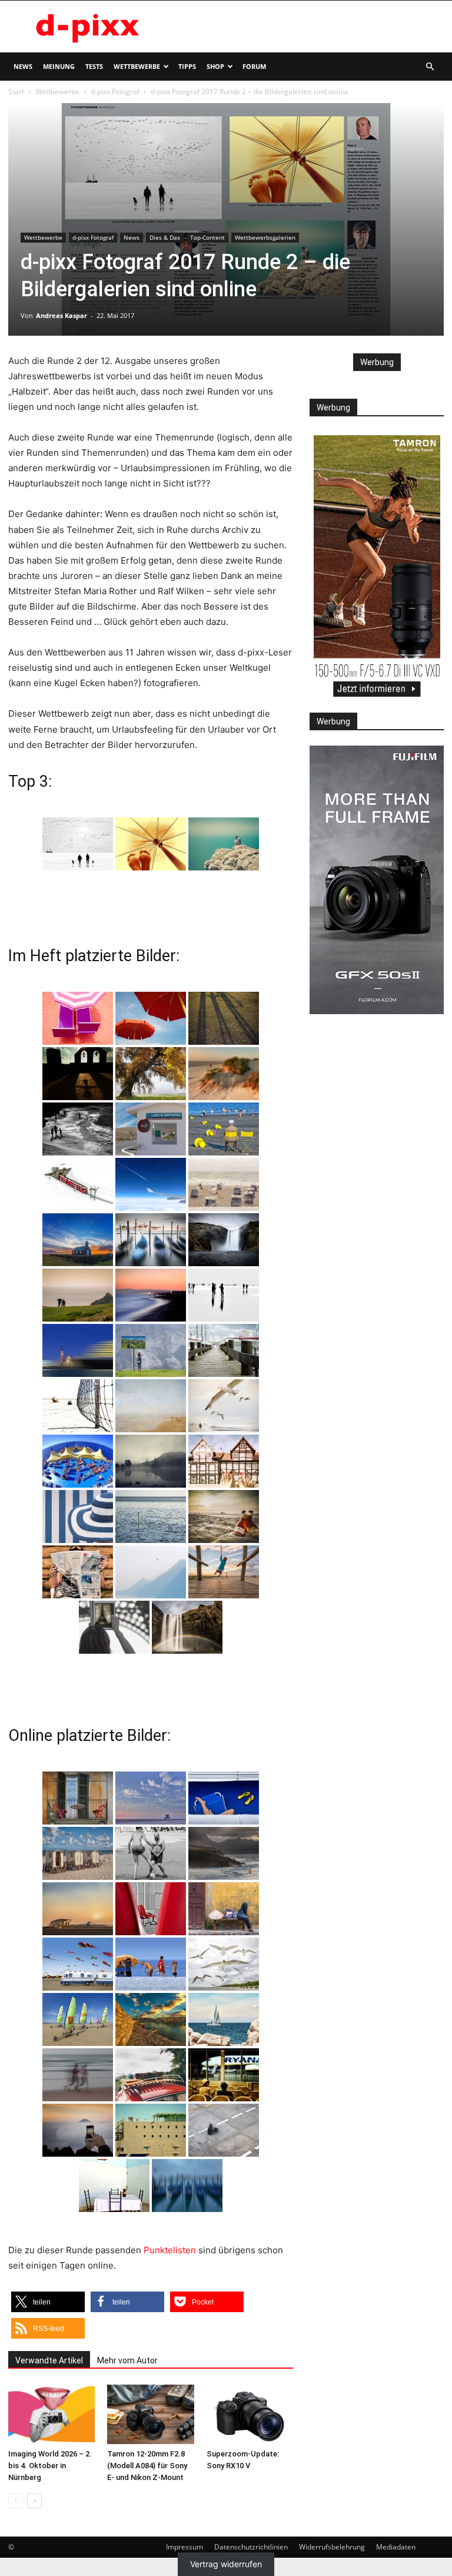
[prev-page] (16, 2501)
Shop (215, 66)
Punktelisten (170, 2250)
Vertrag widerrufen (226, 2564)
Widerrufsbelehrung (332, 2547)
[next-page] (34, 2501)
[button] (430, 67)
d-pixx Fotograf (115, 92)
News (23, 66)
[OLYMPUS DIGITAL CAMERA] (78, 1018)
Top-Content (207, 237)
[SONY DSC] (224, 1129)
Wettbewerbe (137, 66)
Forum (254, 66)
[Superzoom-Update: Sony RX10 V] (250, 2414)
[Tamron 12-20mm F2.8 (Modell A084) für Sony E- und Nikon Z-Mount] (150, 2414)
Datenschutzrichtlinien (251, 2547)
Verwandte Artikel (49, 2360)
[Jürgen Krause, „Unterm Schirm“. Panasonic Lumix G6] (151, 844)
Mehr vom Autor (127, 2360)
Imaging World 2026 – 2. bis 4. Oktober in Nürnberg (50, 2466)
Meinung (59, 66)
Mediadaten (396, 2547)
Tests (94, 66)
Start (16, 92)
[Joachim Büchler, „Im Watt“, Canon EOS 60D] (78, 844)
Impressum (185, 2547)
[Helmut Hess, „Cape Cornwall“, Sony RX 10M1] (224, 844)
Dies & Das (165, 237)
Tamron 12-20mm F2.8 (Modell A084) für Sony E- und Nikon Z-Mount (147, 2466)
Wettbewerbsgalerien (265, 237)
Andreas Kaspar (62, 315)
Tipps (187, 66)
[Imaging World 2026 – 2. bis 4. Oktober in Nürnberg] (51, 2414)
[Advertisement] (305, 27)
